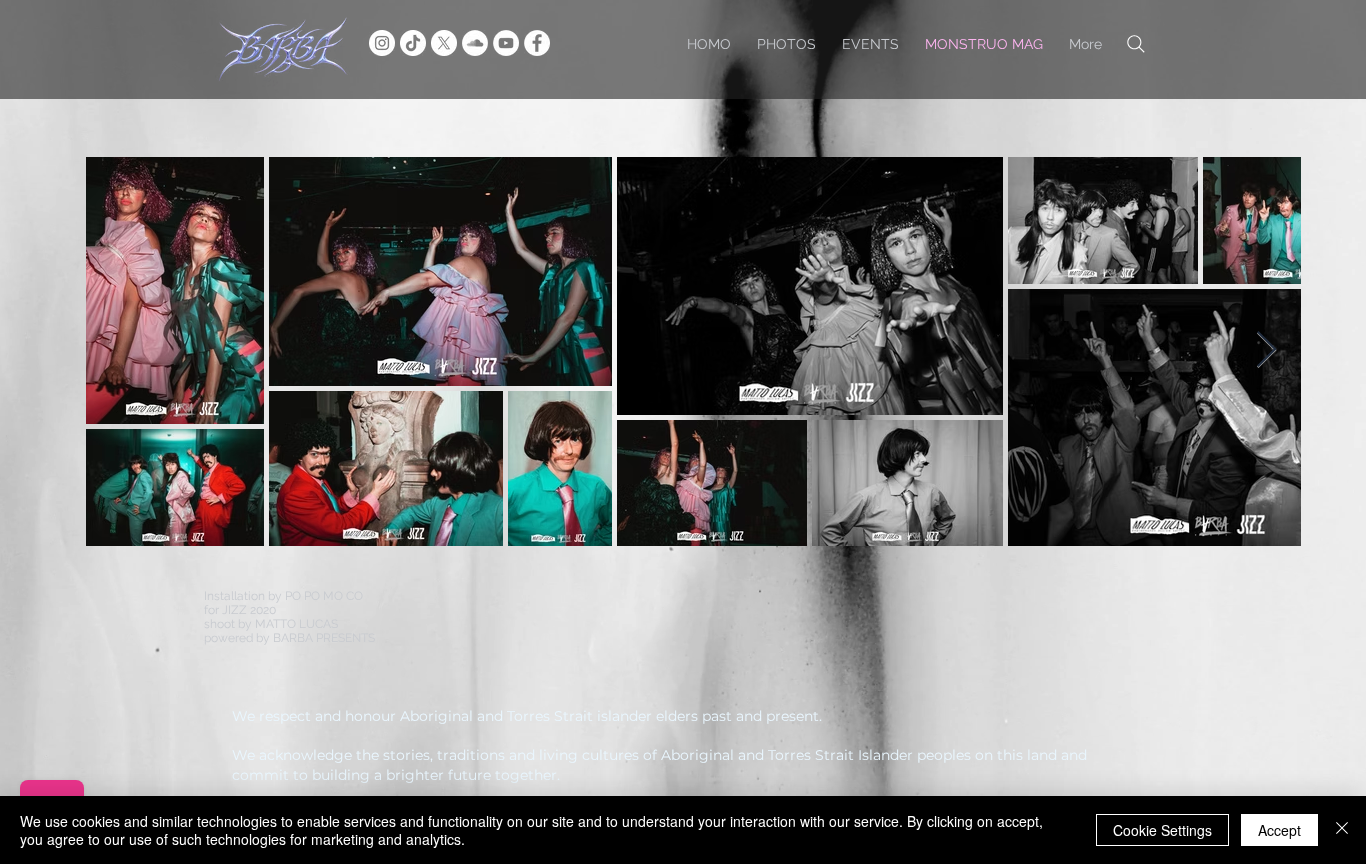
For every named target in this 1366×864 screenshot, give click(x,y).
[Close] (1342, 830)
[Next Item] (1266, 350)
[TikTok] (413, 43)
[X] (444, 43)
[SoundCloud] (475, 43)
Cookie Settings (1162, 830)
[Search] (1135, 43)
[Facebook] (537, 43)
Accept (1279, 830)
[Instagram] (382, 43)
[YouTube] (506, 43)
